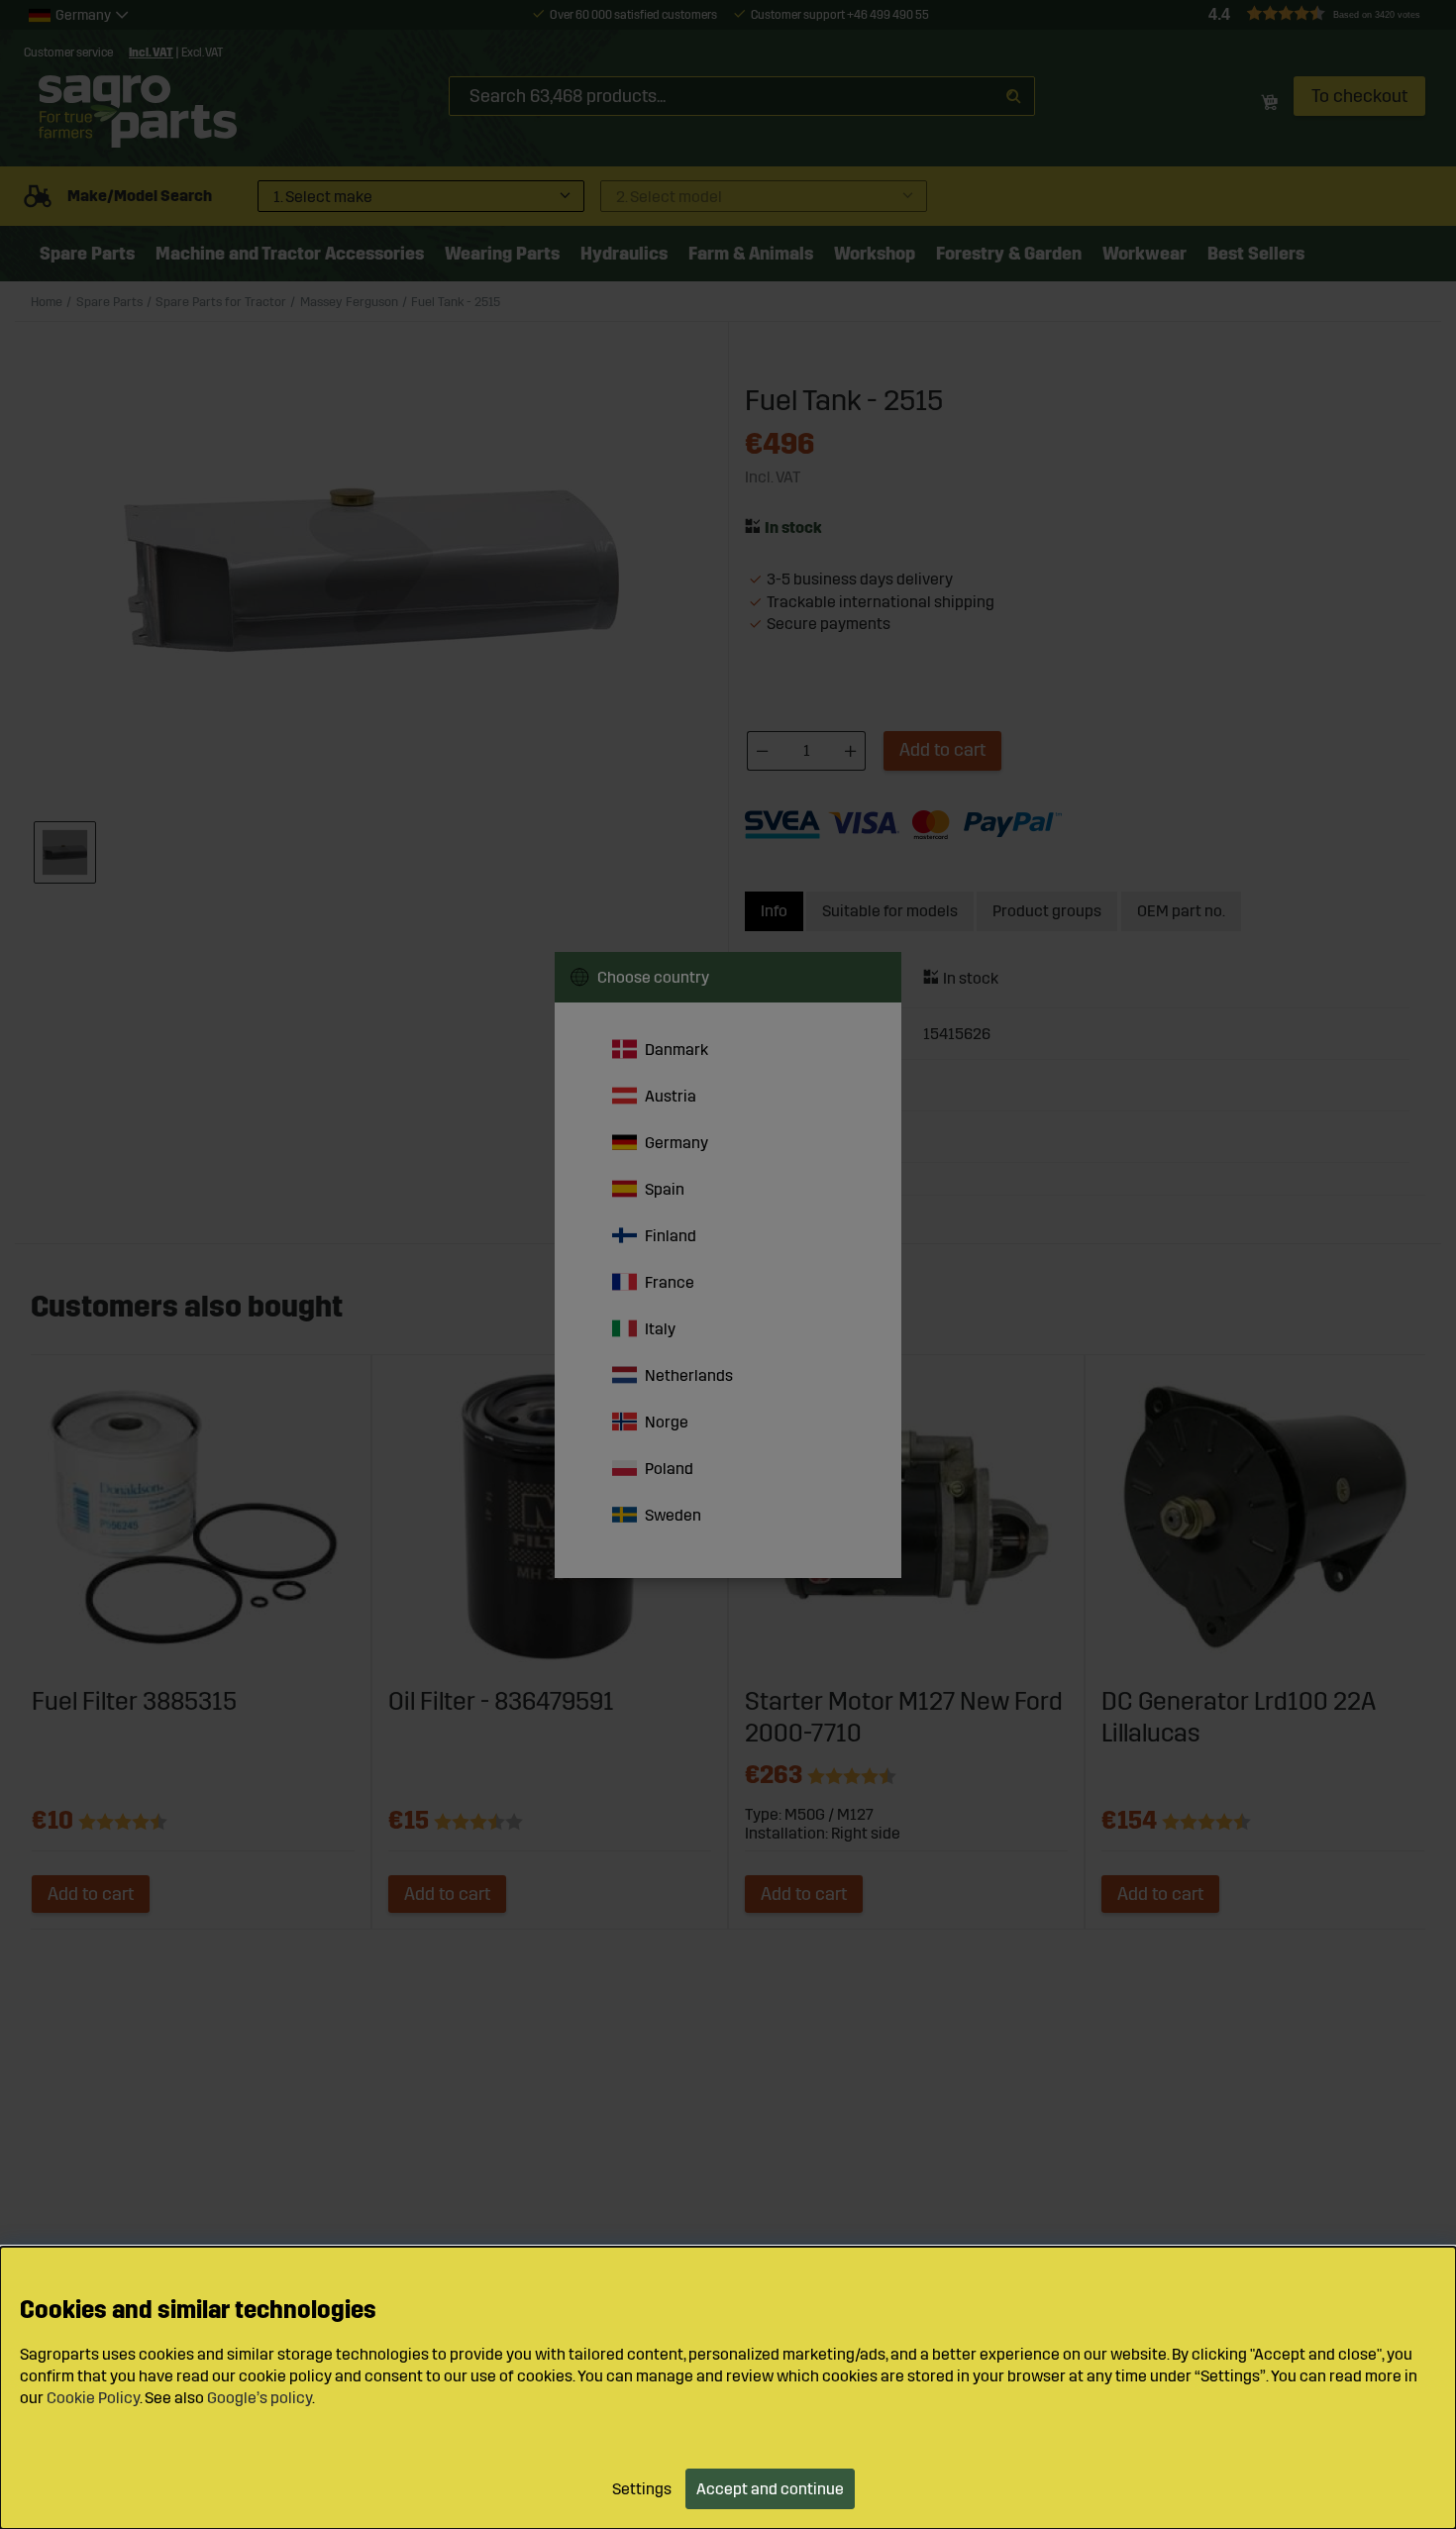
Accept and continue (770, 2489)
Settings (642, 2489)
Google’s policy (260, 2398)
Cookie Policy (93, 2398)
